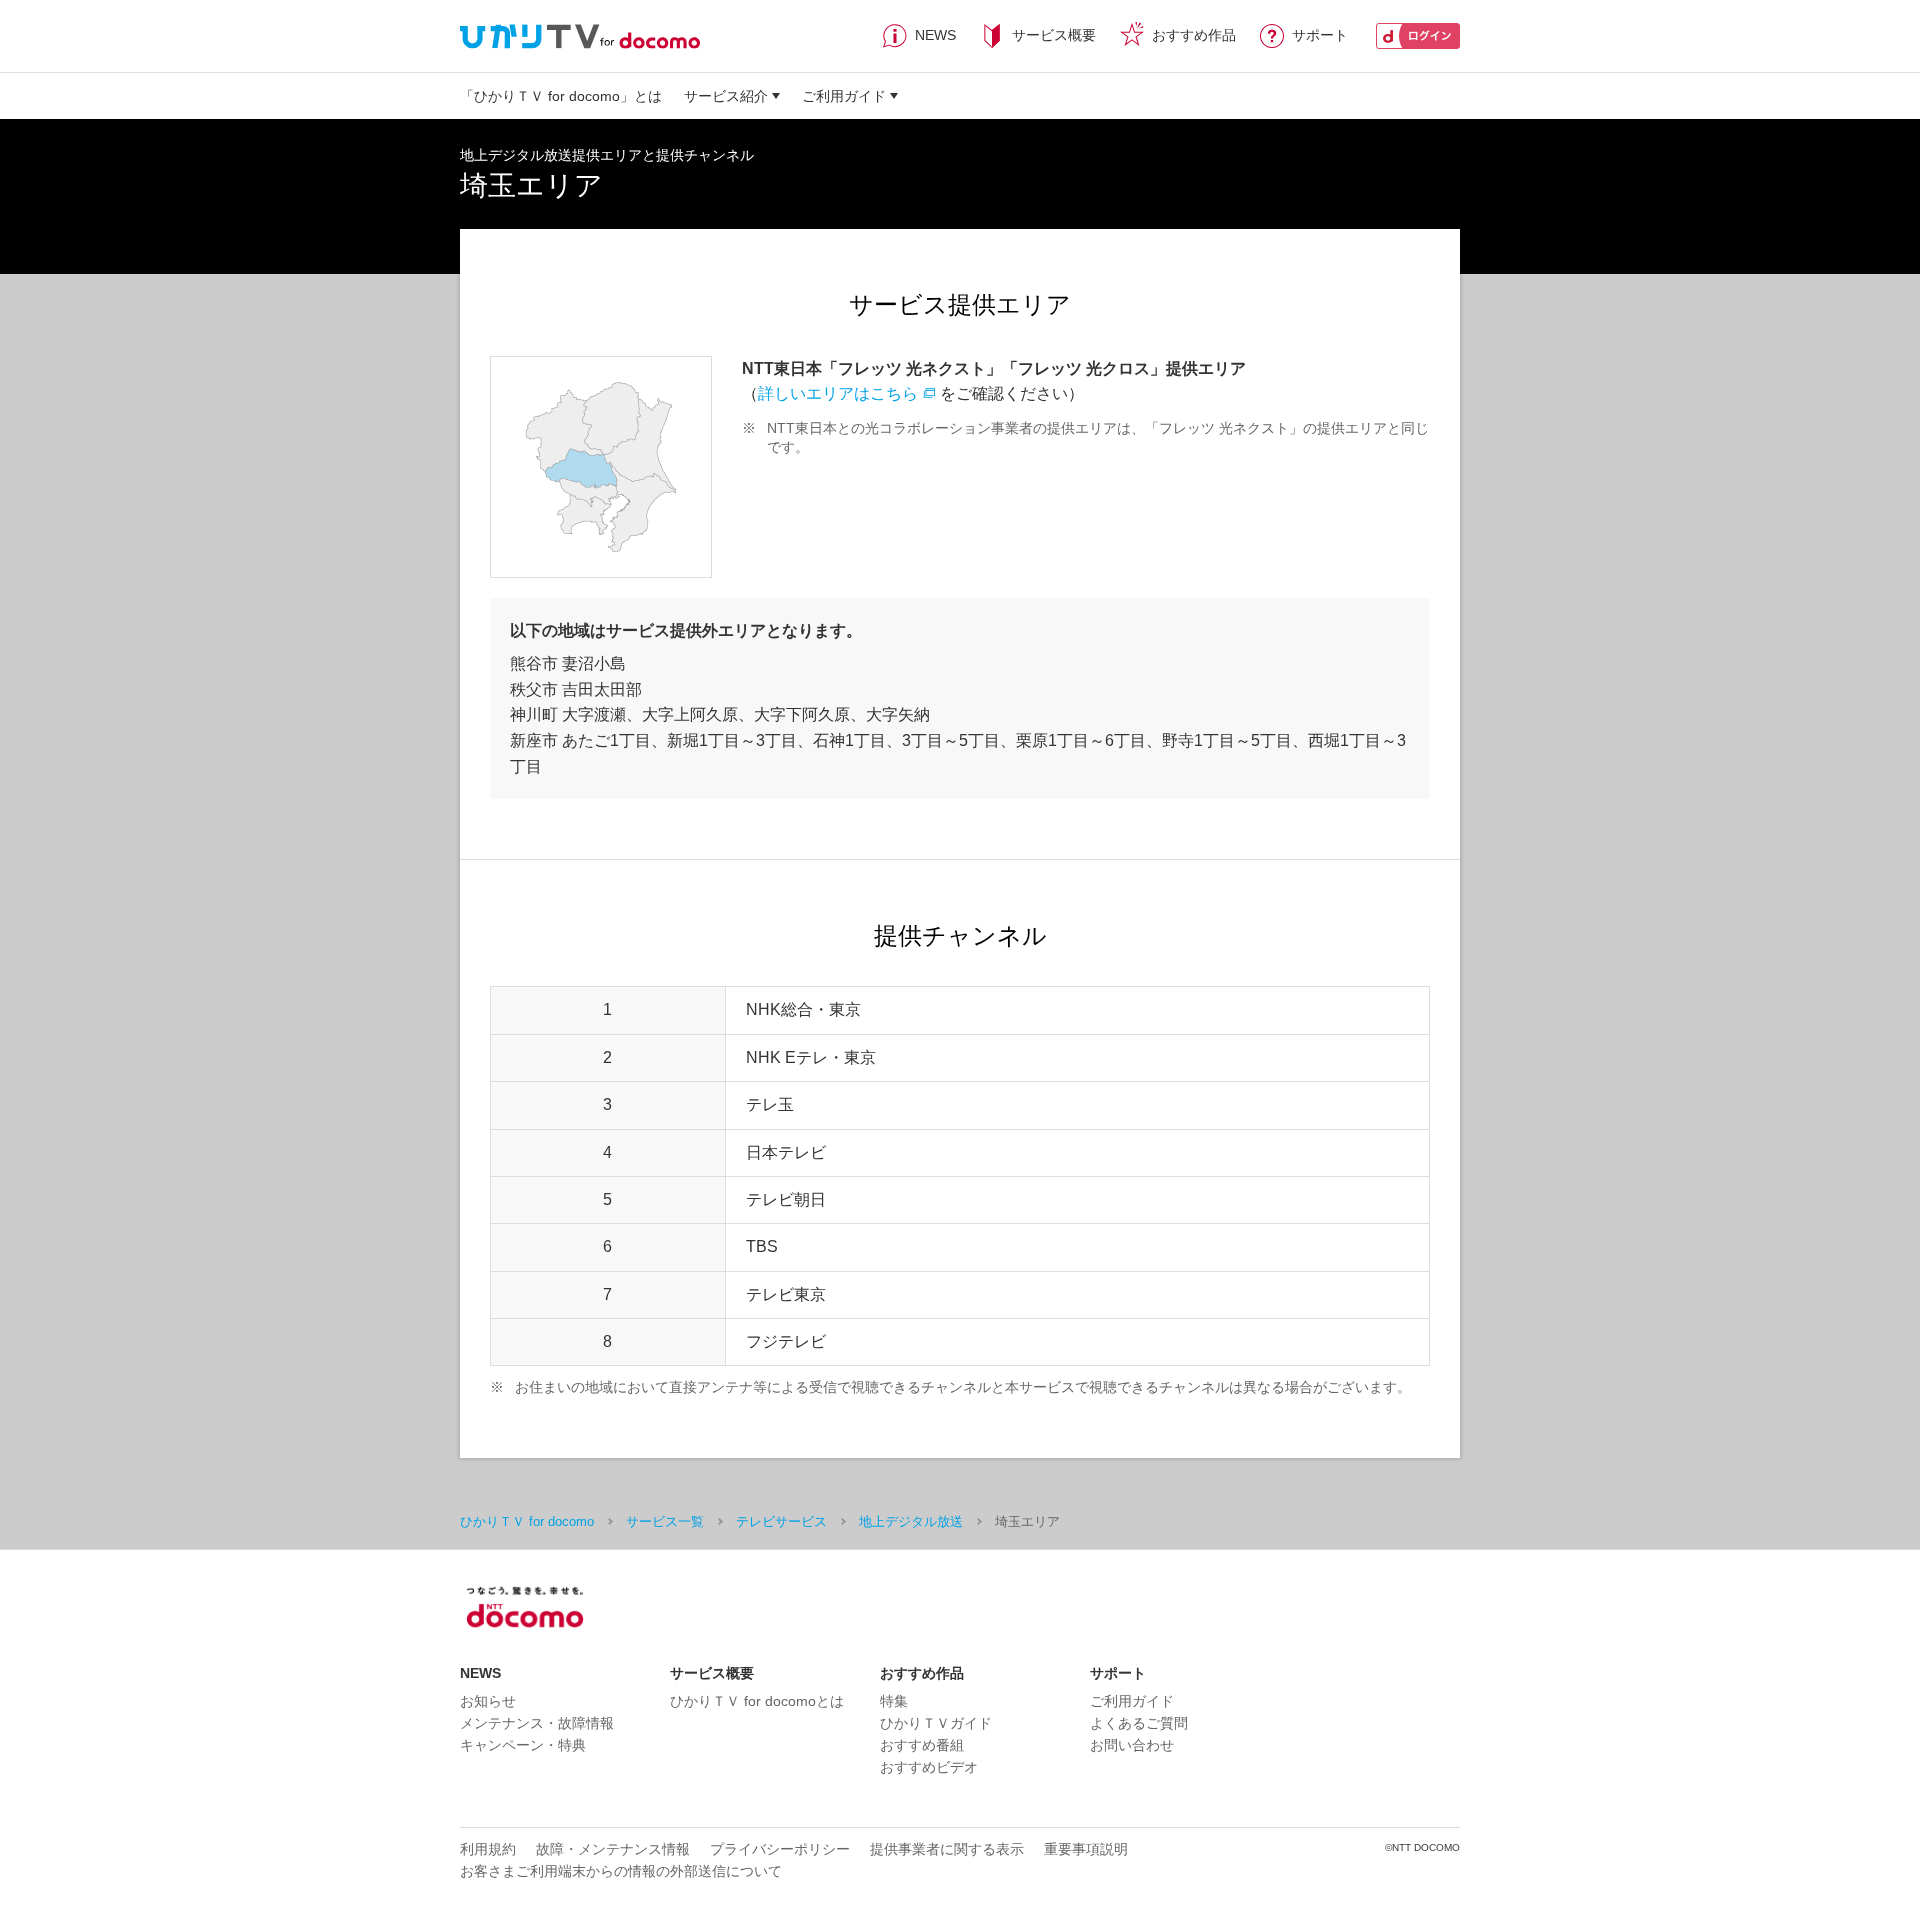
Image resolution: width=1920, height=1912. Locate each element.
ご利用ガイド (844, 96)
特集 (894, 1701)
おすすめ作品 (1194, 35)
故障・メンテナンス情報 (613, 1849)
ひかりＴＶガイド (936, 1723)
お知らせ (488, 1701)
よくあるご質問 (1139, 1723)
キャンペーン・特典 (523, 1745)
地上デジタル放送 (911, 1521)
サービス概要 (1054, 35)
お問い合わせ (1132, 1745)
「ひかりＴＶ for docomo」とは (561, 96)
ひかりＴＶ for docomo (527, 1521)
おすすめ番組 (922, 1745)
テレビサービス (781, 1521)
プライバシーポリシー (780, 1849)
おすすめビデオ (929, 1767)
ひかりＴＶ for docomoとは (757, 1701)
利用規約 (488, 1849)
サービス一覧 (665, 1521)
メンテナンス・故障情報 (537, 1723)
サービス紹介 (726, 96)
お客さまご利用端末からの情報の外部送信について (621, 1871)
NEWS (935, 35)
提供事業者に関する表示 (947, 1849)
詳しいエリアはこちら (838, 393)
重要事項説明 (1086, 1849)
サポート (1320, 35)
